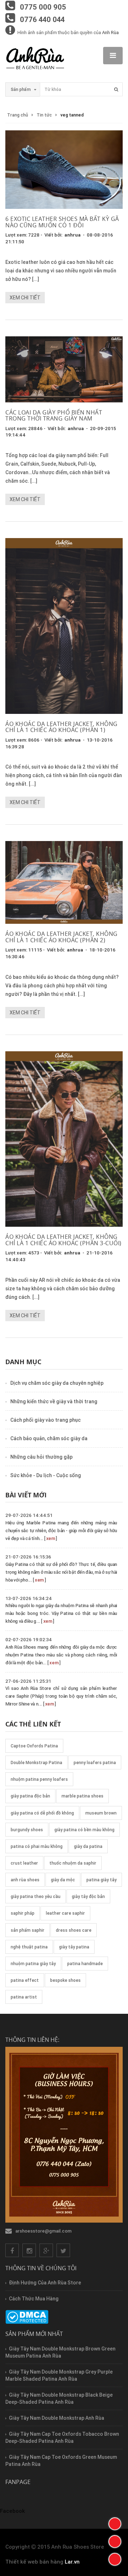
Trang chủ (18, 115)
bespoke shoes (65, 1980)
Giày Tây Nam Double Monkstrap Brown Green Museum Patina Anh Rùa (60, 2352)
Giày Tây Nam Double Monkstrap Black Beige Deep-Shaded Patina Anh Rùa (59, 2398)
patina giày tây (102, 1880)
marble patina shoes (82, 1796)
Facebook (12, 2511)
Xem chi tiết (25, 298)
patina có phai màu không (37, 1846)
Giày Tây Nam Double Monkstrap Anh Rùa (57, 2418)
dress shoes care (74, 1930)
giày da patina (88, 1846)
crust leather (24, 1863)
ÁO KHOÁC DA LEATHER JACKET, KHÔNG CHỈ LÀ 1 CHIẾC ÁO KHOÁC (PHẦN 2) (62, 937)
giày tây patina (74, 1947)
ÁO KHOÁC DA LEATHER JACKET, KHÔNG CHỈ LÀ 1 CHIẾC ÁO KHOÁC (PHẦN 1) (62, 727)
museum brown (101, 1813)
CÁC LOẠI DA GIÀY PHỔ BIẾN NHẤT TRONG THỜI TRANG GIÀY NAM (54, 416)
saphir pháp (23, 1913)
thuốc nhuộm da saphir (73, 1863)
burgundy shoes (27, 1830)
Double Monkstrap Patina (36, 1762)
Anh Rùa (110, 32)
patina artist (24, 1997)
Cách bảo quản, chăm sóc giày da (49, 1438)
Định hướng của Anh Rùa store (45, 2283)
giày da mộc (63, 1880)
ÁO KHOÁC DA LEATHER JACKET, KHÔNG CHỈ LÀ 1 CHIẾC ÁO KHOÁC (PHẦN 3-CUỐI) (63, 1240)
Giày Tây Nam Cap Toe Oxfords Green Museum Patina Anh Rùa (61, 2461)
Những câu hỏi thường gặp (41, 1457)
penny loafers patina (95, 1762)
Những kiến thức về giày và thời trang (54, 1401)
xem (51, 1538)
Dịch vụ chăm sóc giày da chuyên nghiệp (57, 1383)
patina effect (25, 1980)
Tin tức (44, 115)
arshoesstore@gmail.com (43, 2231)
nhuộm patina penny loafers (39, 1779)
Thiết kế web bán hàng (34, 2562)
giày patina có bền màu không (84, 1830)
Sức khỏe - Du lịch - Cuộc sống (46, 1475)
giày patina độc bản (30, 1796)
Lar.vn (72, 2562)
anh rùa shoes (25, 1880)
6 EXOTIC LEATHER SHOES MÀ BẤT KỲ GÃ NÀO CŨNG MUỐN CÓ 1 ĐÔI (62, 222)
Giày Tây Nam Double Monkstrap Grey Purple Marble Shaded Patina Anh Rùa (59, 2375)
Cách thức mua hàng (34, 2299)
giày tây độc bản (88, 1896)
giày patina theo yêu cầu (36, 1896)
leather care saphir (65, 1913)
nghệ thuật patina (29, 1947)
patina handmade (85, 1964)
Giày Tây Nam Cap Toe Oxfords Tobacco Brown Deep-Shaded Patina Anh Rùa (62, 2437)
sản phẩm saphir (28, 1930)
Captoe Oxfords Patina (34, 1746)
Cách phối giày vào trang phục (46, 1420)
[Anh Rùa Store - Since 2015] (35, 59)
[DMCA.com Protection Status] (27, 2317)
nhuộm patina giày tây (33, 1964)
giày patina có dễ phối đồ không (42, 1813)
